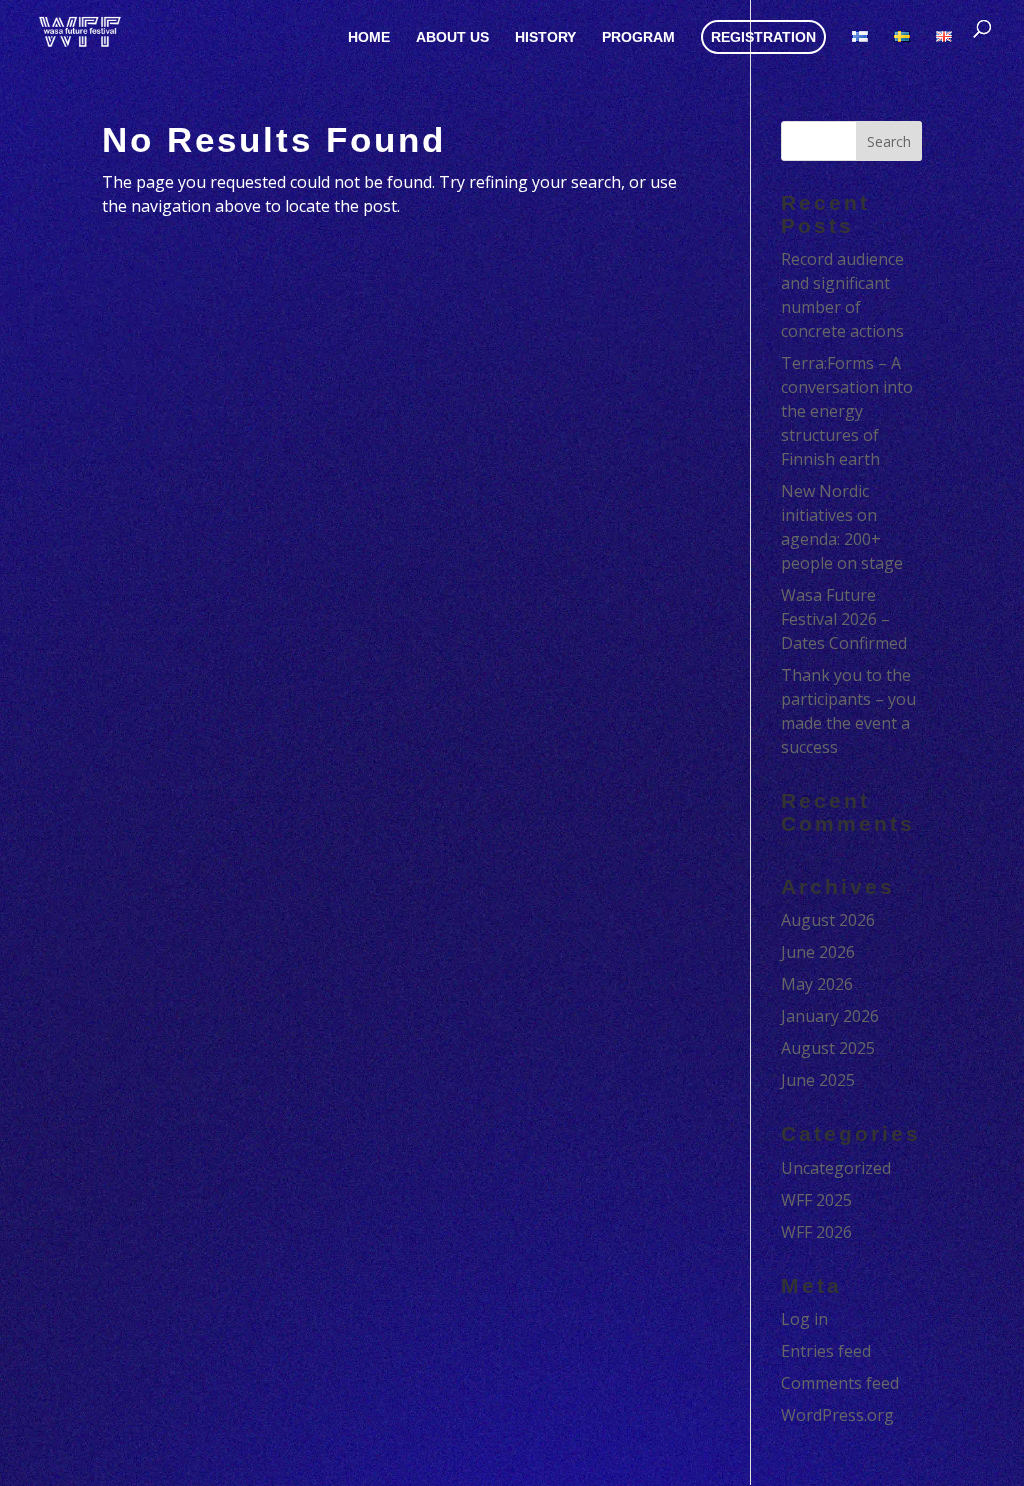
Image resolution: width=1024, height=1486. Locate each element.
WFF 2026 (816, 1232)
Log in (804, 1319)
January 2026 (830, 1016)
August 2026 (828, 920)
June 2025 (818, 1080)
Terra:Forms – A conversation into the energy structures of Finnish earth (847, 411)
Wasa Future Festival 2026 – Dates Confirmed (844, 619)
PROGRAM (638, 37)
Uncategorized (836, 1168)
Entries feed (826, 1351)
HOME (369, 37)
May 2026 (817, 984)
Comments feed (840, 1383)
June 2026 (818, 952)
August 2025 (828, 1048)
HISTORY (545, 37)
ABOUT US (452, 37)
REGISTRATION (763, 37)
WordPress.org (837, 1415)
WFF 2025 (816, 1200)
